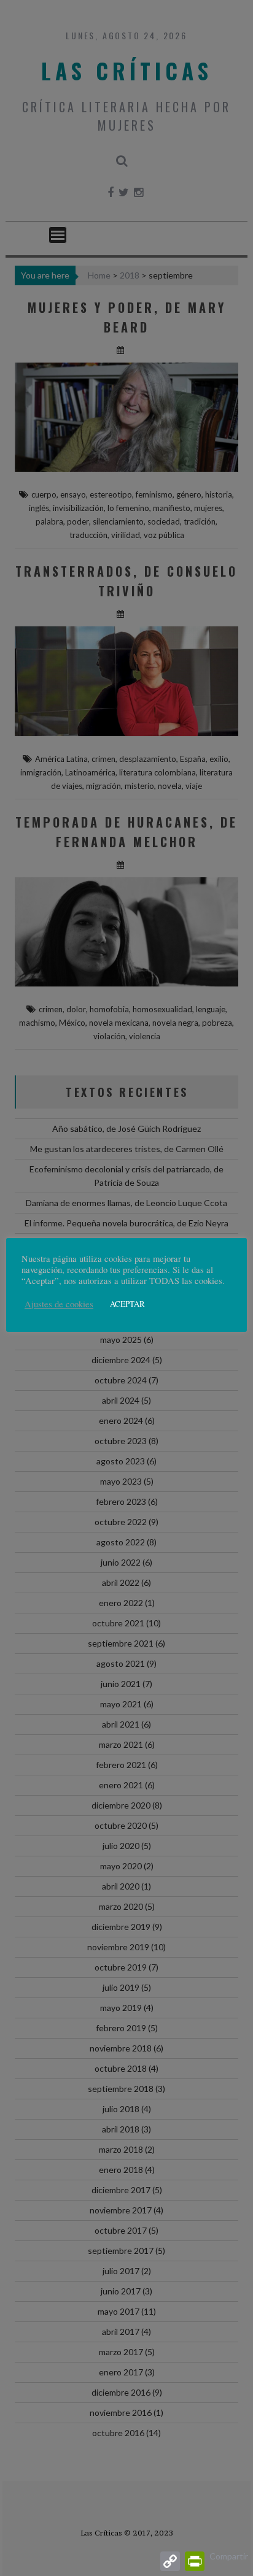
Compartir (229, 2556)
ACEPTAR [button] (127, 1304)
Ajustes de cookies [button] (59, 1304)
